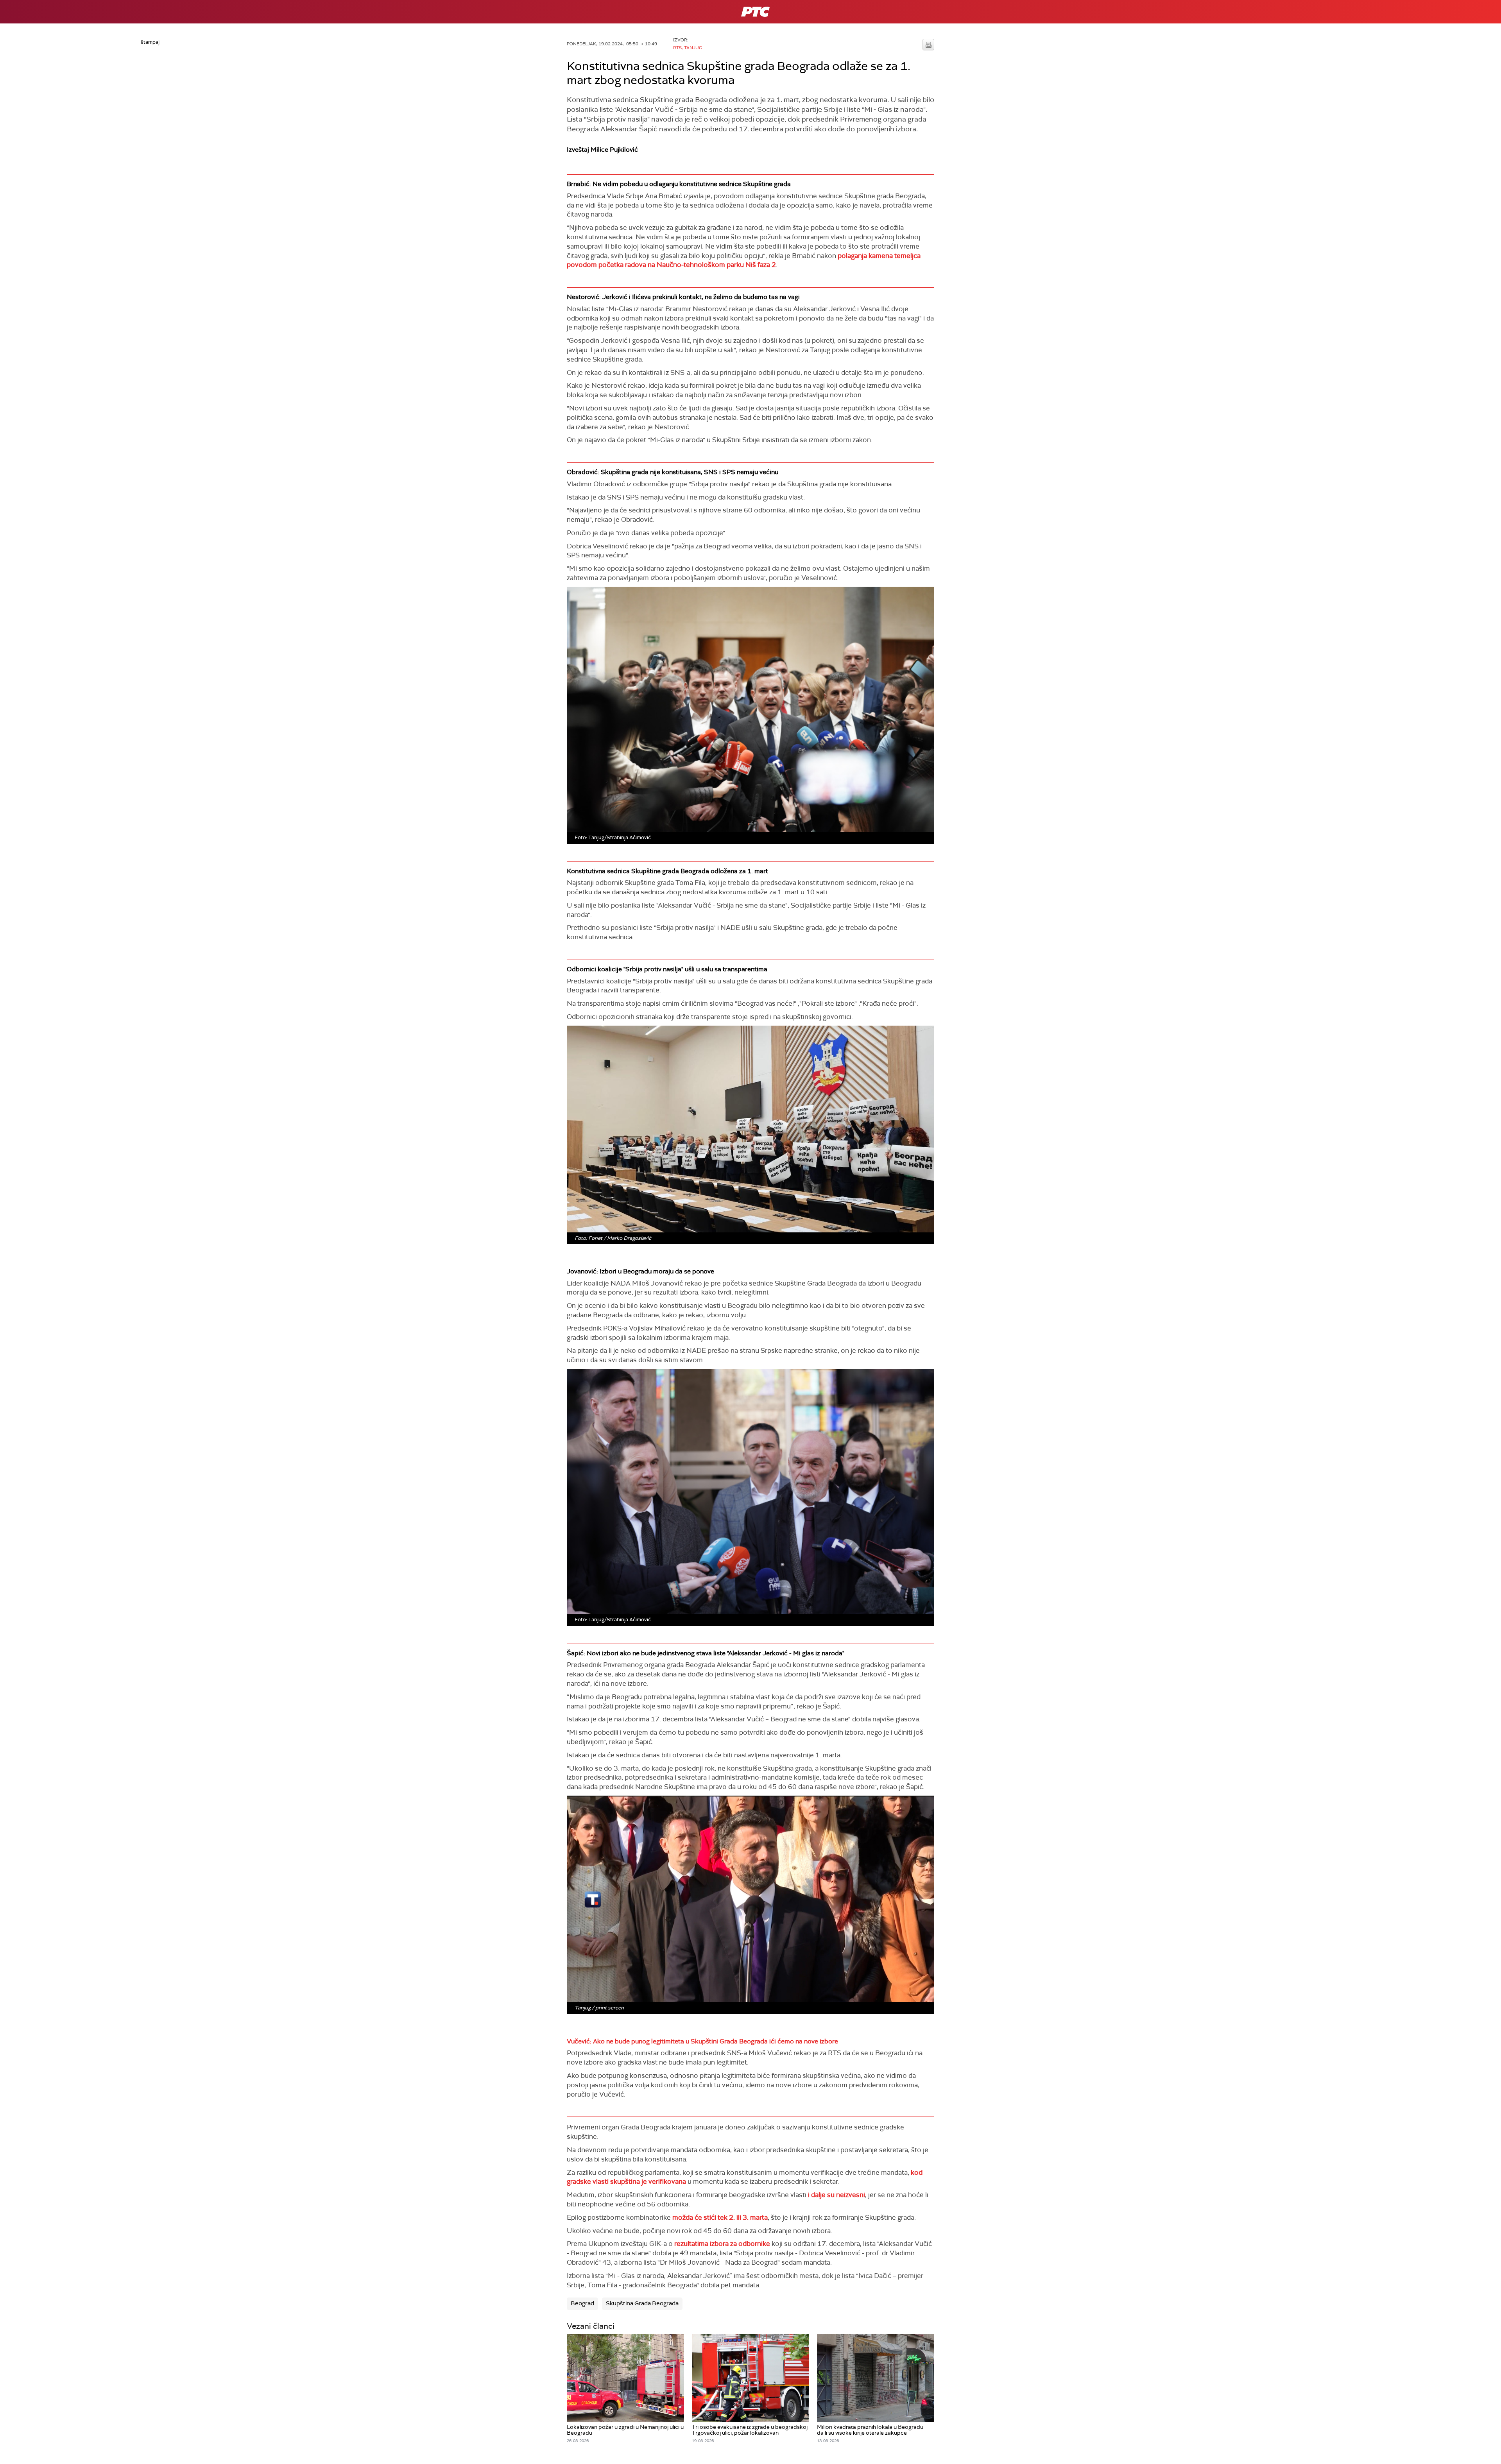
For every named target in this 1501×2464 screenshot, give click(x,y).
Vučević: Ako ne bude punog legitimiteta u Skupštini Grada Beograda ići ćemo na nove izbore (702, 2041)
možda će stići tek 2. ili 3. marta (720, 2217)
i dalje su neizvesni (836, 2195)
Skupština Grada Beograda (642, 2303)
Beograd (582, 2303)
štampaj (928, 45)
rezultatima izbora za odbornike (722, 2244)
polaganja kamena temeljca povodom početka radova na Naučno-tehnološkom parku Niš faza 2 (744, 260)
